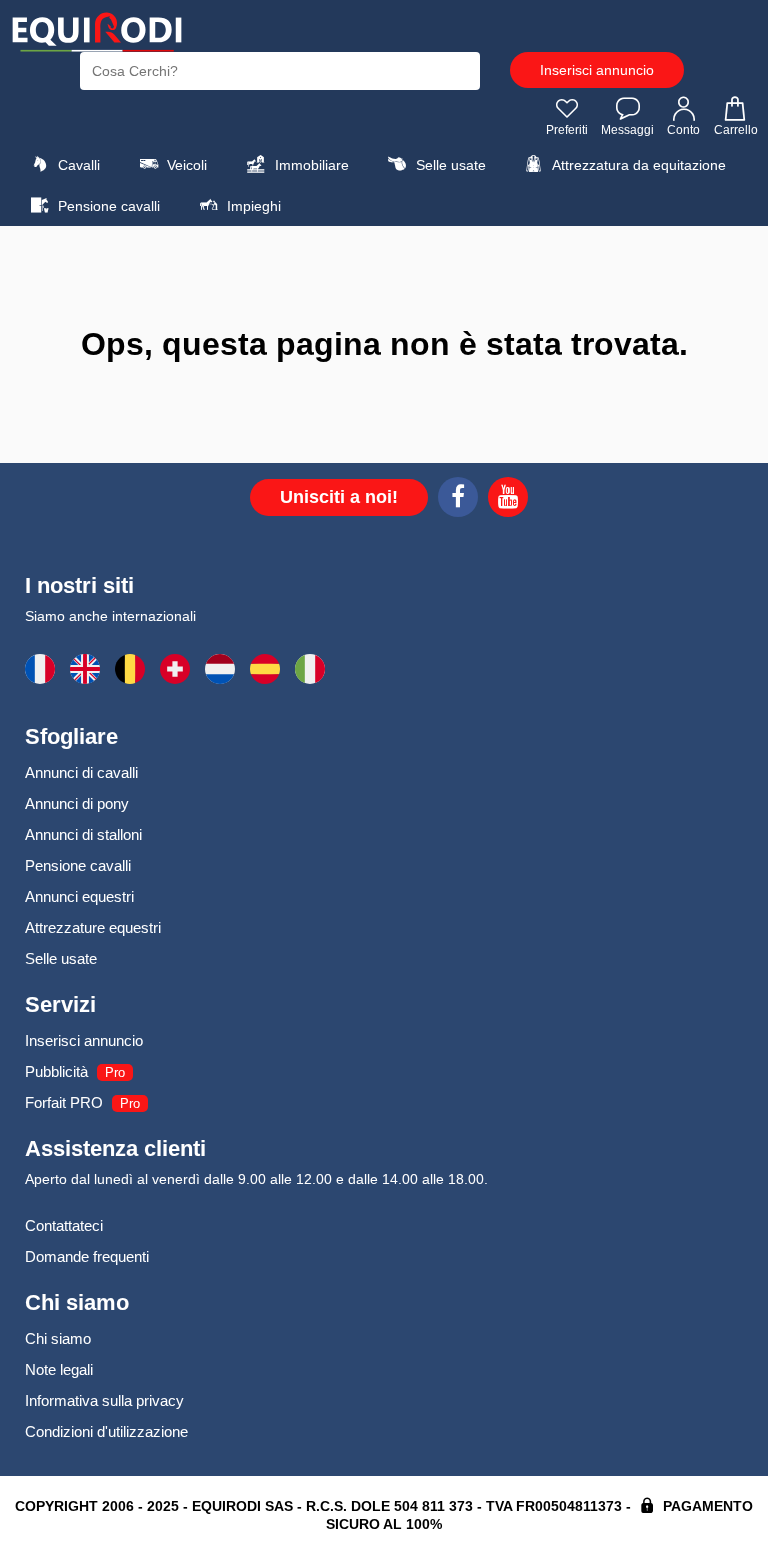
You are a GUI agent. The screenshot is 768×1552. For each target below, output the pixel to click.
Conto (683, 130)
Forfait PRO (64, 1102)
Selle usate (449, 165)
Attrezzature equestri (93, 927)
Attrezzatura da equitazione (637, 165)
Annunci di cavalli (81, 772)
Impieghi (252, 206)
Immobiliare (310, 165)
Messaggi (627, 130)
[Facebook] (458, 500)
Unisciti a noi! (339, 497)
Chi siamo (58, 1338)
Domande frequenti (87, 1256)
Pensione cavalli (107, 206)
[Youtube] (508, 500)
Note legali (59, 1369)
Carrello (736, 130)
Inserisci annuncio (597, 70)
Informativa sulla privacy (104, 1400)
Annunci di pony (77, 803)
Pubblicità (56, 1071)
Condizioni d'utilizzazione (106, 1431)
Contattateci (64, 1225)
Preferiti (567, 130)
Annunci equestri (79, 896)
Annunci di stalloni (83, 834)
